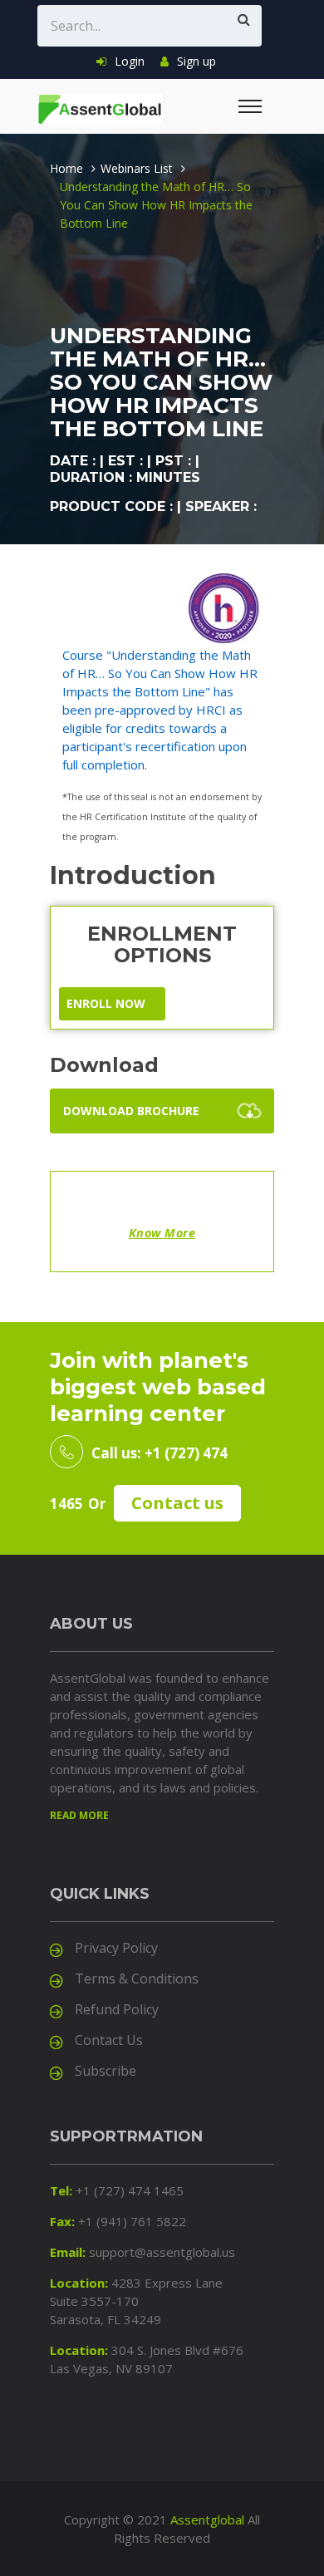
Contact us (177, 1503)
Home (66, 168)
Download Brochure (131, 1111)
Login (130, 61)
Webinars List (137, 168)
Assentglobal (207, 2519)
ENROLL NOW (106, 1003)
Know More (162, 1233)
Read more (79, 1815)
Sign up (196, 61)
